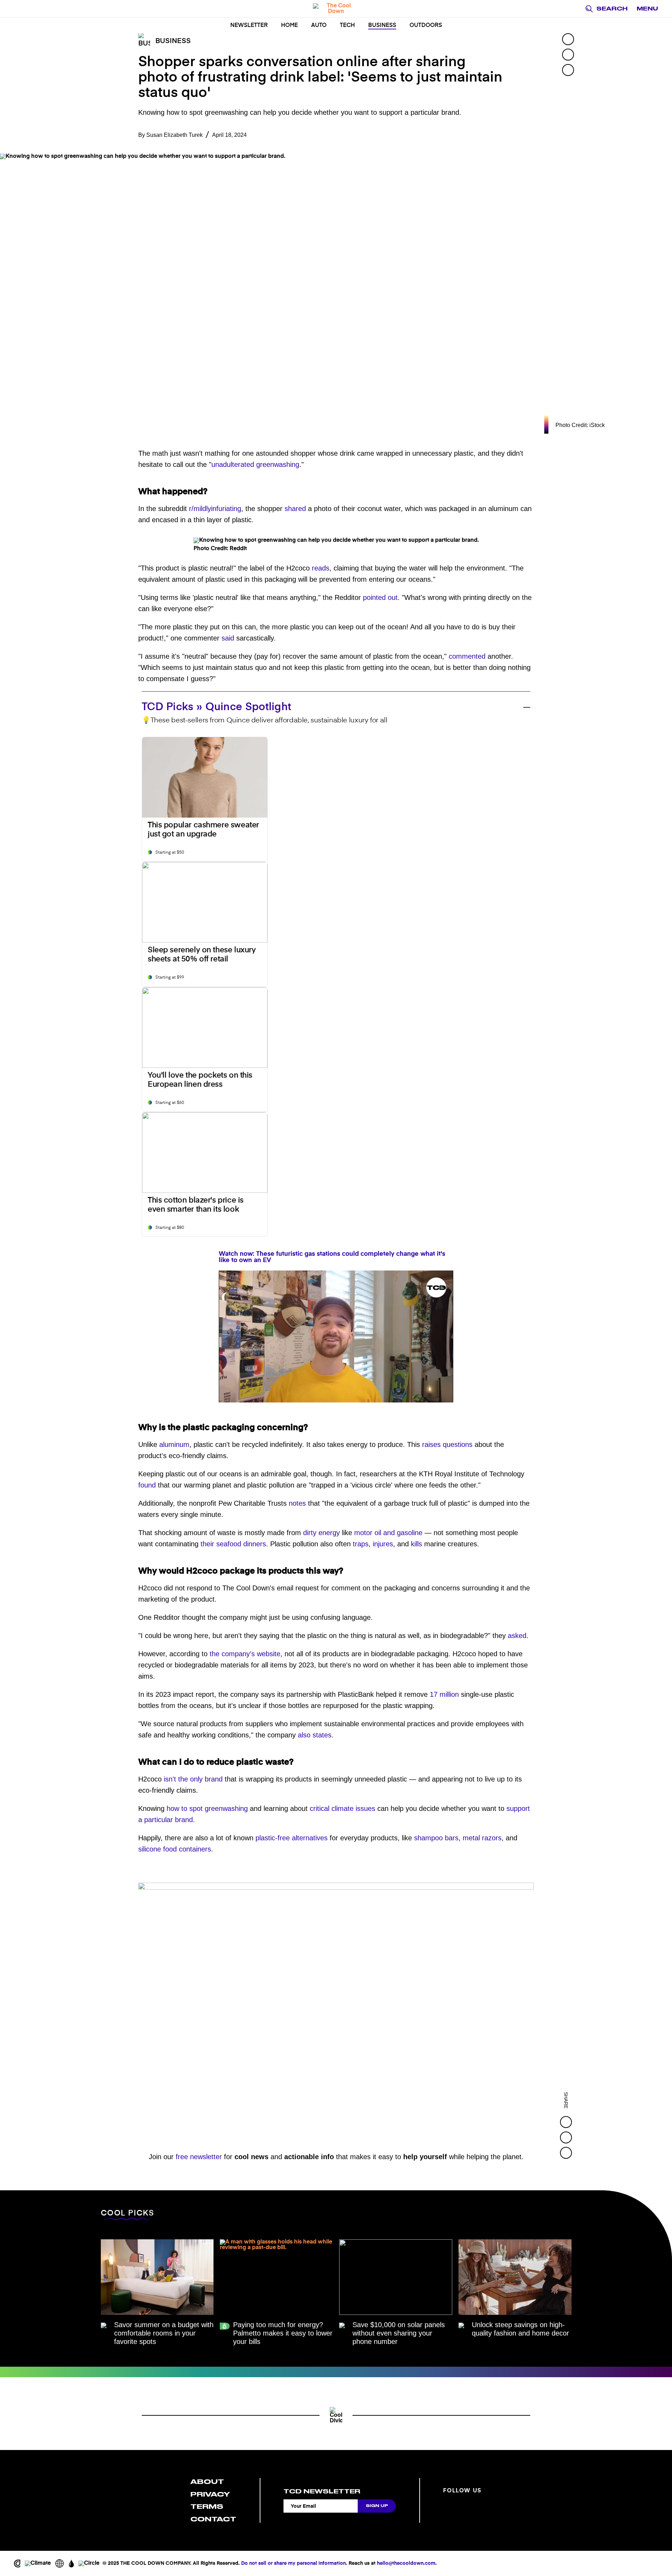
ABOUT (207, 2482)
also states (315, 1735)
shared (295, 509)
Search (612, 9)
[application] (336, 1336)
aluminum (174, 1444)
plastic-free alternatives (292, 1838)
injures (383, 1544)
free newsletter (199, 2157)
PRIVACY (210, 2494)
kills (416, 1544)
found (147, 1485)
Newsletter (249, 26)
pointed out (380, 597)
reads (321, 568)
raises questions (447, 1444)
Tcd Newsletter (322, 2491)
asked (517, 1636)
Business (382, 26)
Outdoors (426, 26)
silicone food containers (175, 1849)
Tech (347, 26)
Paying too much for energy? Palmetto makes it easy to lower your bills (283, 2333)
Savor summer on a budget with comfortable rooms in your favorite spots (164, 2333)
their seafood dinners (233, 1544)
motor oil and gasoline (388, 1533)
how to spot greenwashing (207, 1808)
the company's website (245, 1654)
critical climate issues (342, 1808)
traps (361, 1544)
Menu (647, 9)
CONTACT (213, 2519)
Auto (319, 26)
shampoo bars (436, 1838)
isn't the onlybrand (193, 1779)
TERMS (207, 2507)
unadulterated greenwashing (255, 464)
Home (289, 26)
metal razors (482, 1838)
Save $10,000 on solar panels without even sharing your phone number (399, 2333)
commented (467, 656)
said (228, 638)
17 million (444, 1694)
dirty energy (321, 1533)
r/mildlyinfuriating (215, 509)
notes (297, 1503)
